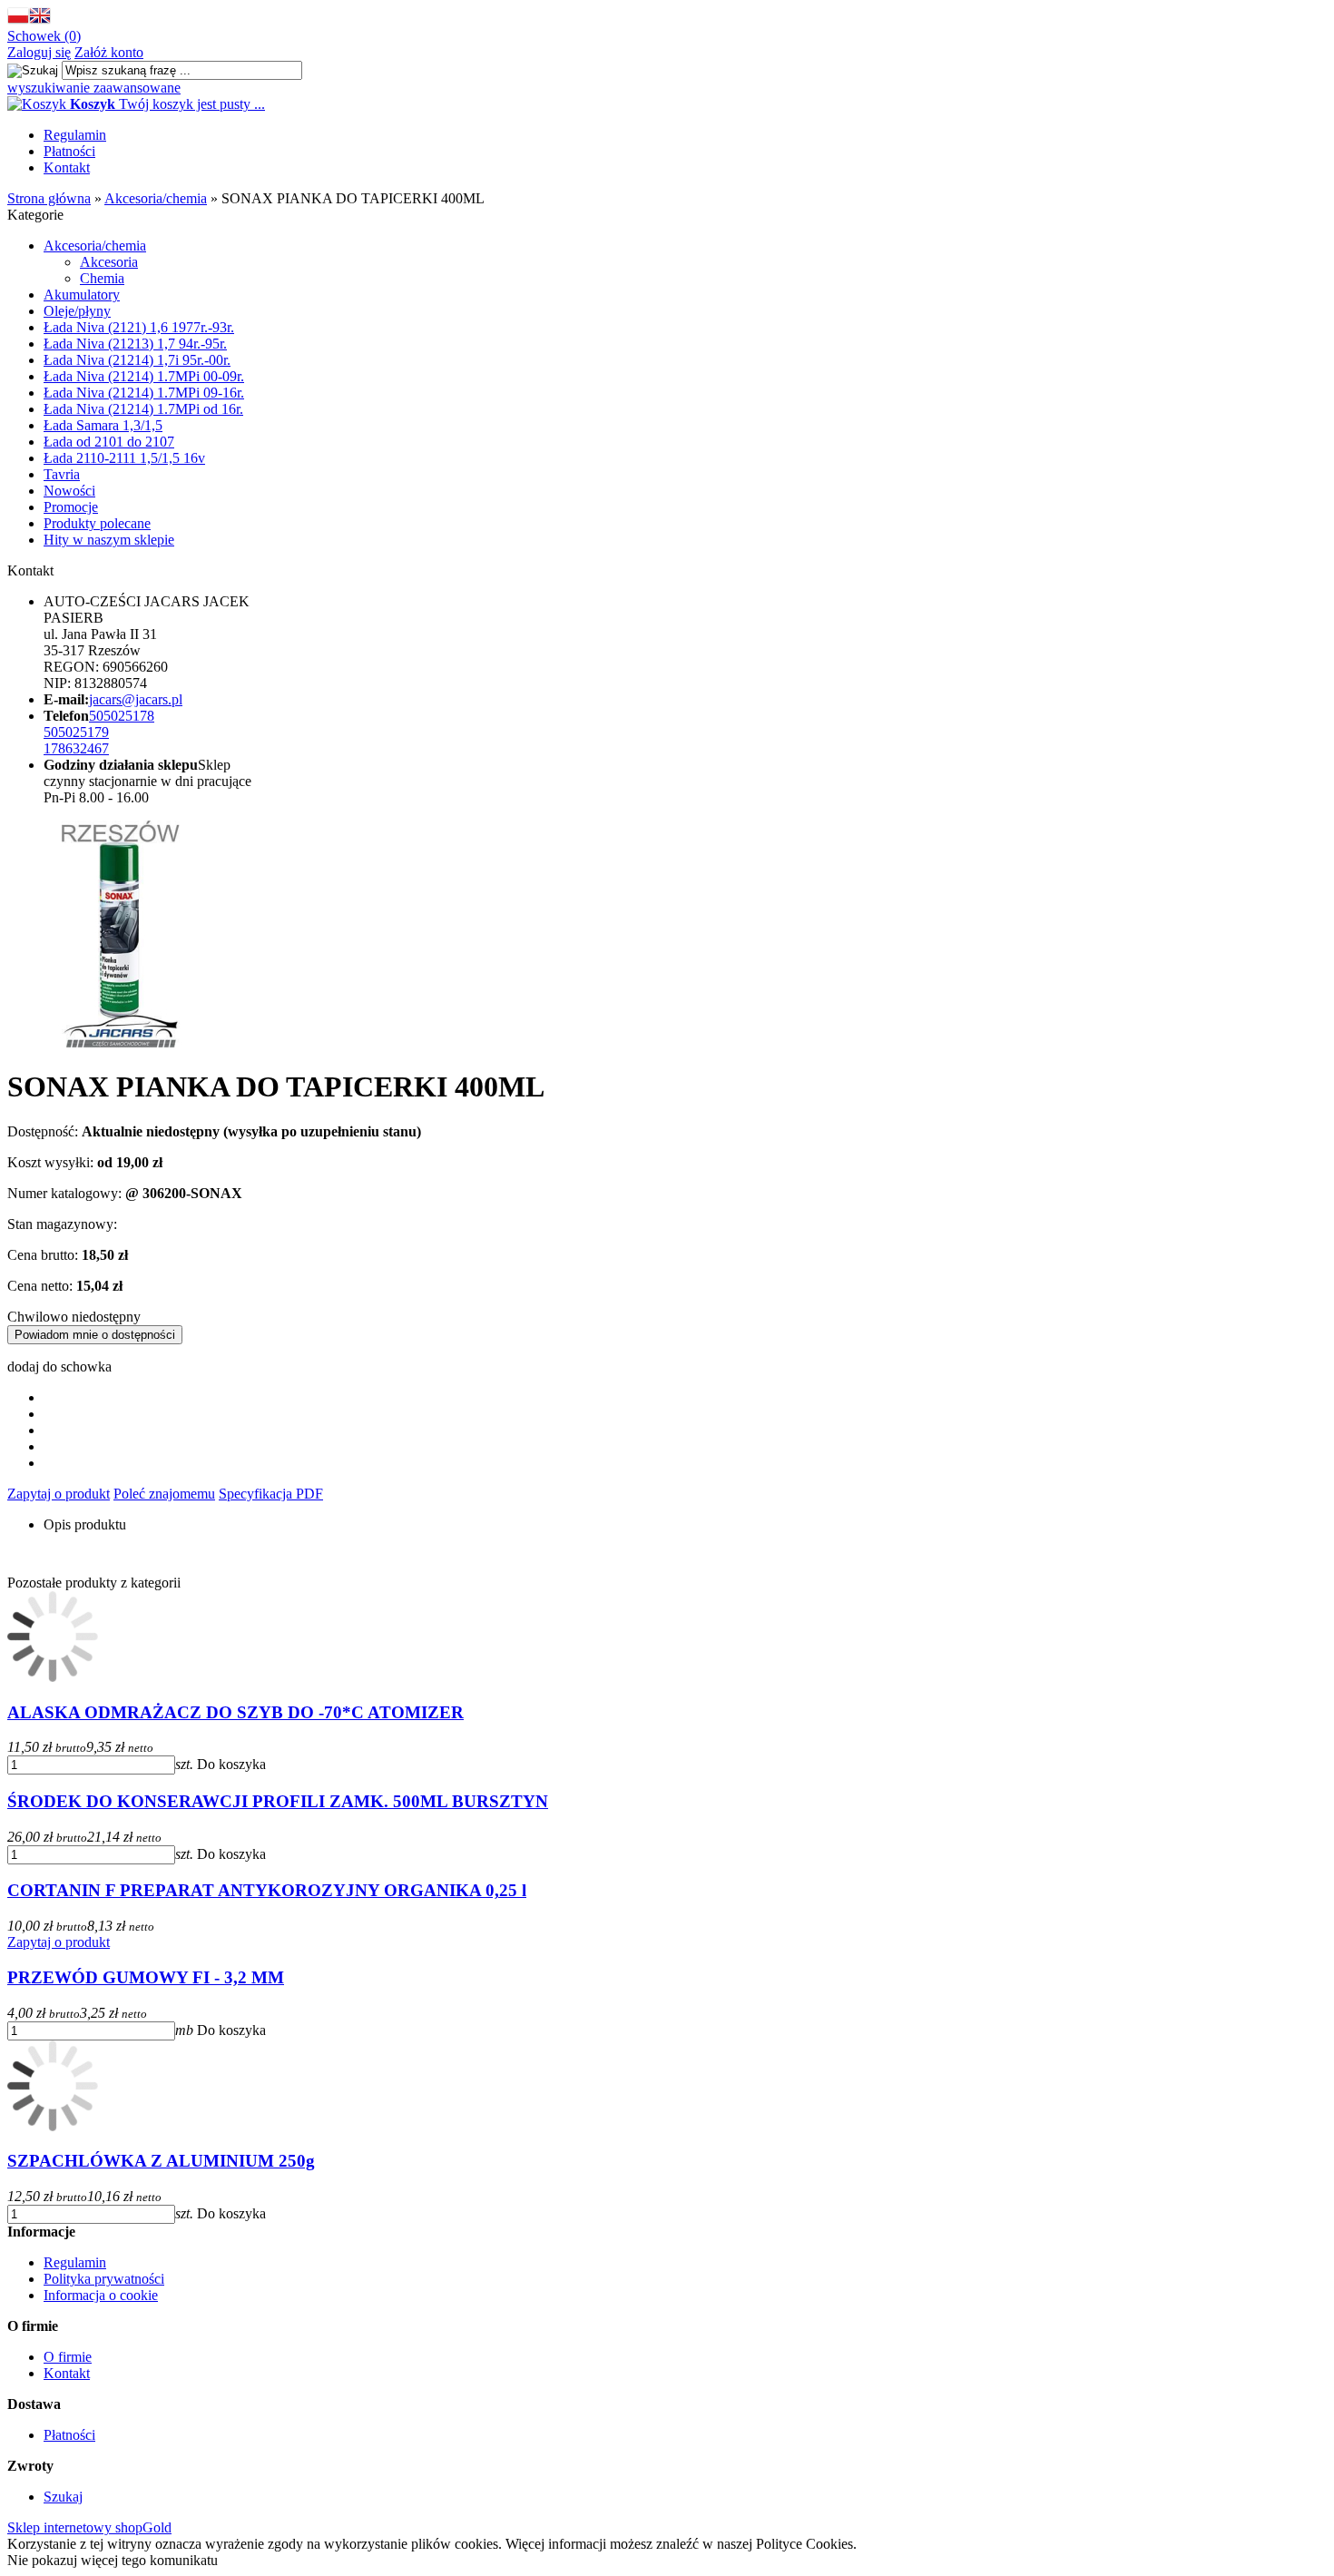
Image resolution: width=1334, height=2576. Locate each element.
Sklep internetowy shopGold (89, 2527)
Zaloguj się (39, 52)
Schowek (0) (44, 36)
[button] (18, 20)
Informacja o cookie (101, 2295)
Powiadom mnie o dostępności (95, 1335)
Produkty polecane (97, 523)
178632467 (76, 748)
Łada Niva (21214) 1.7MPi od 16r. (143, 409)
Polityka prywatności (104, 2279)
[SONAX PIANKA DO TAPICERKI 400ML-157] (121, 1042)
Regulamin (75, 135)
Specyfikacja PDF (271, 1494)
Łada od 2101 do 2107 (109, 442)
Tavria (62, 474)
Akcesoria (109, 262)
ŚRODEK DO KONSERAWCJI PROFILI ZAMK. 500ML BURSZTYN (278, 1801)
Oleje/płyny (77, 311)
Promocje (71, 507)
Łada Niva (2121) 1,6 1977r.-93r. (139, 327)
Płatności (69, 151)
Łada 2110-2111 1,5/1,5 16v (124, 458)
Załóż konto (109, 52)
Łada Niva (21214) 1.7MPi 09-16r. (144, 393)
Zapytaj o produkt (59, 1494)
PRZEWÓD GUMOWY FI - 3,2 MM (146, 1977)
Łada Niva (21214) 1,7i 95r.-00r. (137, 360)
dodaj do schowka (59, 1367)
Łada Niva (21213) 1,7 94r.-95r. (135, 344)
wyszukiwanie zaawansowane (94, 88)
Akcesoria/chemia (95, 246)
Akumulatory (82, 295)
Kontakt (67, 167)
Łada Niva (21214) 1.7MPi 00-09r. (144, 376)
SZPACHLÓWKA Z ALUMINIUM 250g (161, 2161)
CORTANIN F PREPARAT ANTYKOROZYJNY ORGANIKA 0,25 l (267, 1890)
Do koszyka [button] (231, 1764)
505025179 (76, 732)
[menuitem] (685, 135)
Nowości (69, 491)
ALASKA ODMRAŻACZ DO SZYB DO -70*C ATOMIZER (235, 1712)
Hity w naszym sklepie (109, 540)
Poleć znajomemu (164, 1494)
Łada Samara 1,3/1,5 (103, 425)
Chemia (102, 278)
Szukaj (63, 2497)
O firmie (68, 2357)
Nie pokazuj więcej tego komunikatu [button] (113, 2560)
